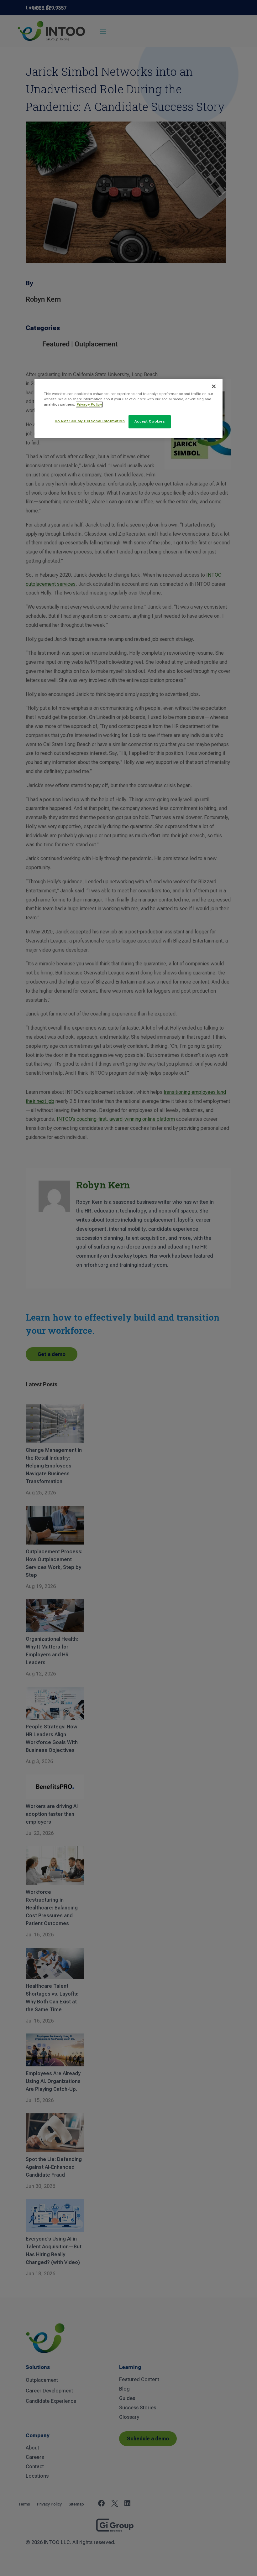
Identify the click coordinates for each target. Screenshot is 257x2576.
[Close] (214, 386)
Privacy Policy (89, 404)
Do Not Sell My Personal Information (90, 421)
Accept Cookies (150, 421)
